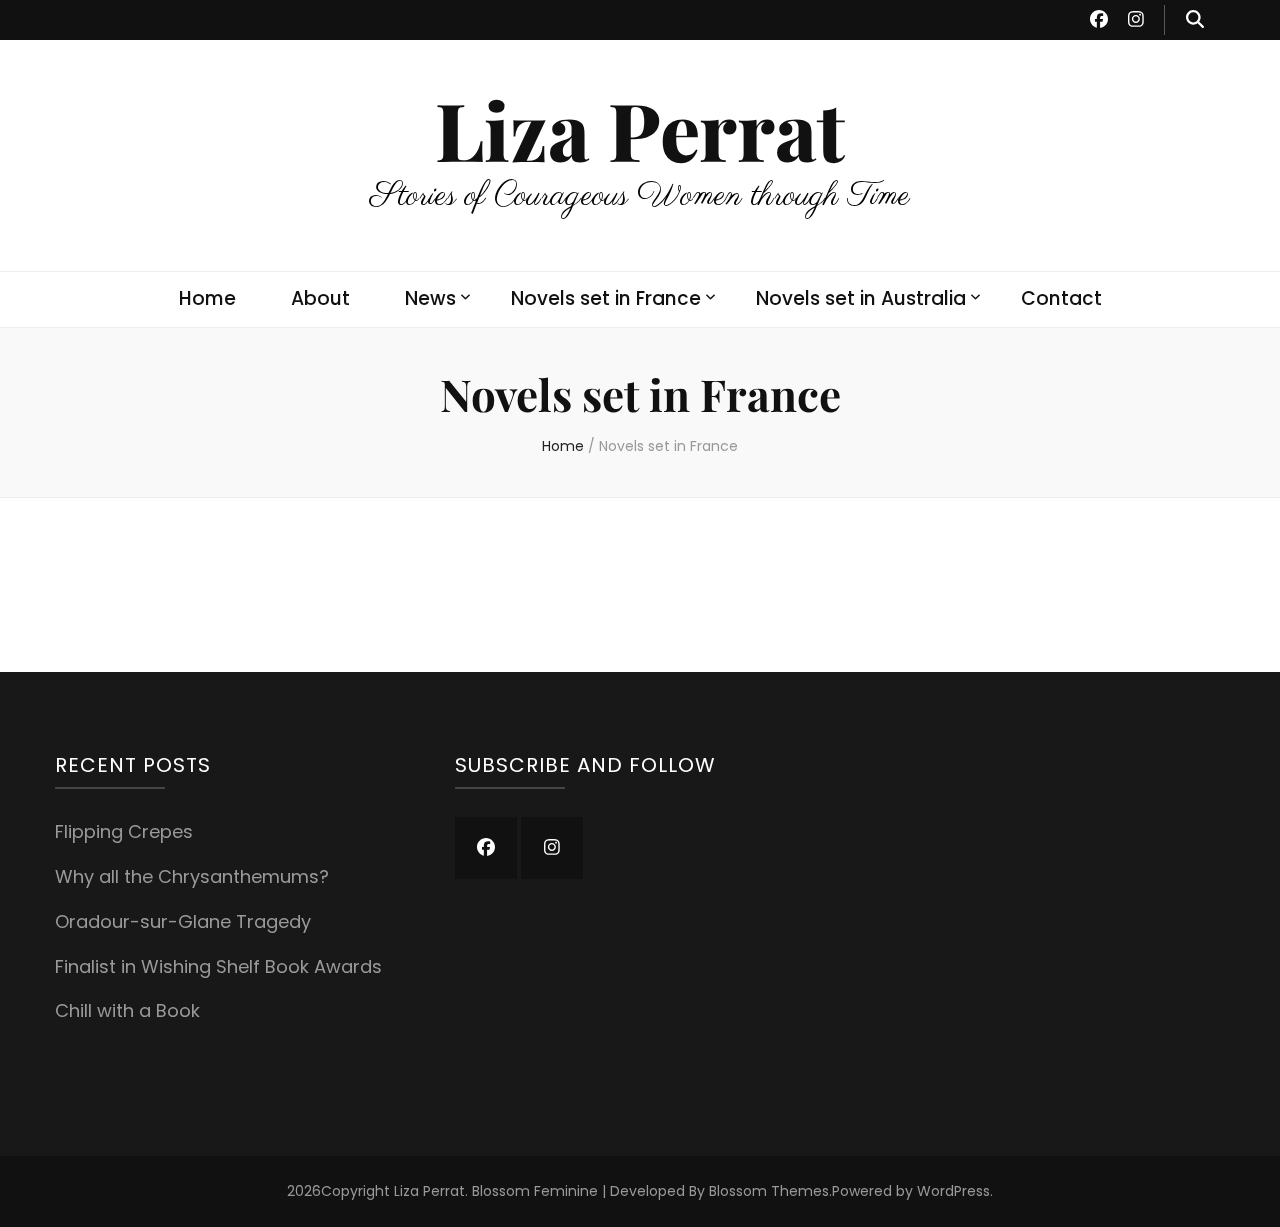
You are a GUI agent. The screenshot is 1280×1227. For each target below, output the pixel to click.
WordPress (953, 1191)
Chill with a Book (127, 1010)
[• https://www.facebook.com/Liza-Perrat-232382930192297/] (486, 848)
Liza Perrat (640, 128)
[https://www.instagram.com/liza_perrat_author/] (552, 848)
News (430, 298)
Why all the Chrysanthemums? (192, 876)
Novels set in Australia (861, 298)
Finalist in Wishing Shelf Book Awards (218, 966)
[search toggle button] (1195, 20)
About (320, 298)
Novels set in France (606, 298)
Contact (1061, 298)
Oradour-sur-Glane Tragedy (183, 921)
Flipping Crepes (124, 831)
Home (207, 298)
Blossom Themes (769, 1191)
